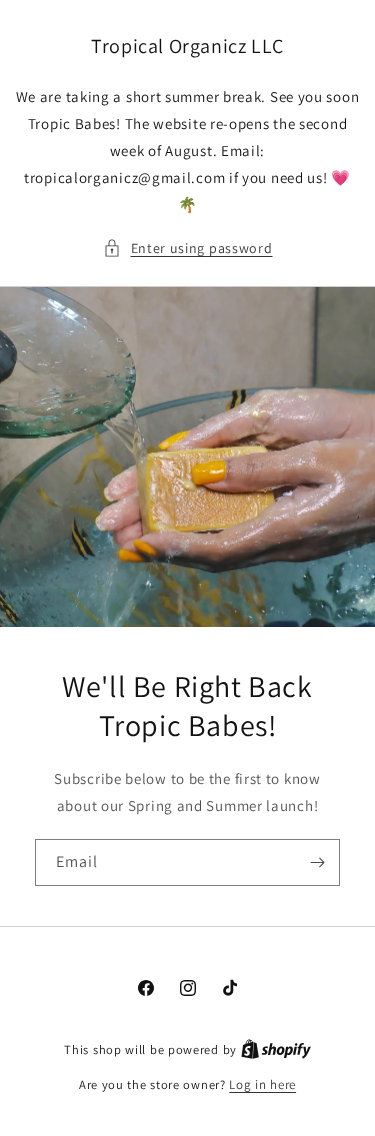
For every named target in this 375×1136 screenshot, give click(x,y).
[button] (188, 248)
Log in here (262, 1084)
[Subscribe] (317, 862)
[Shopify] (276, 1049)
